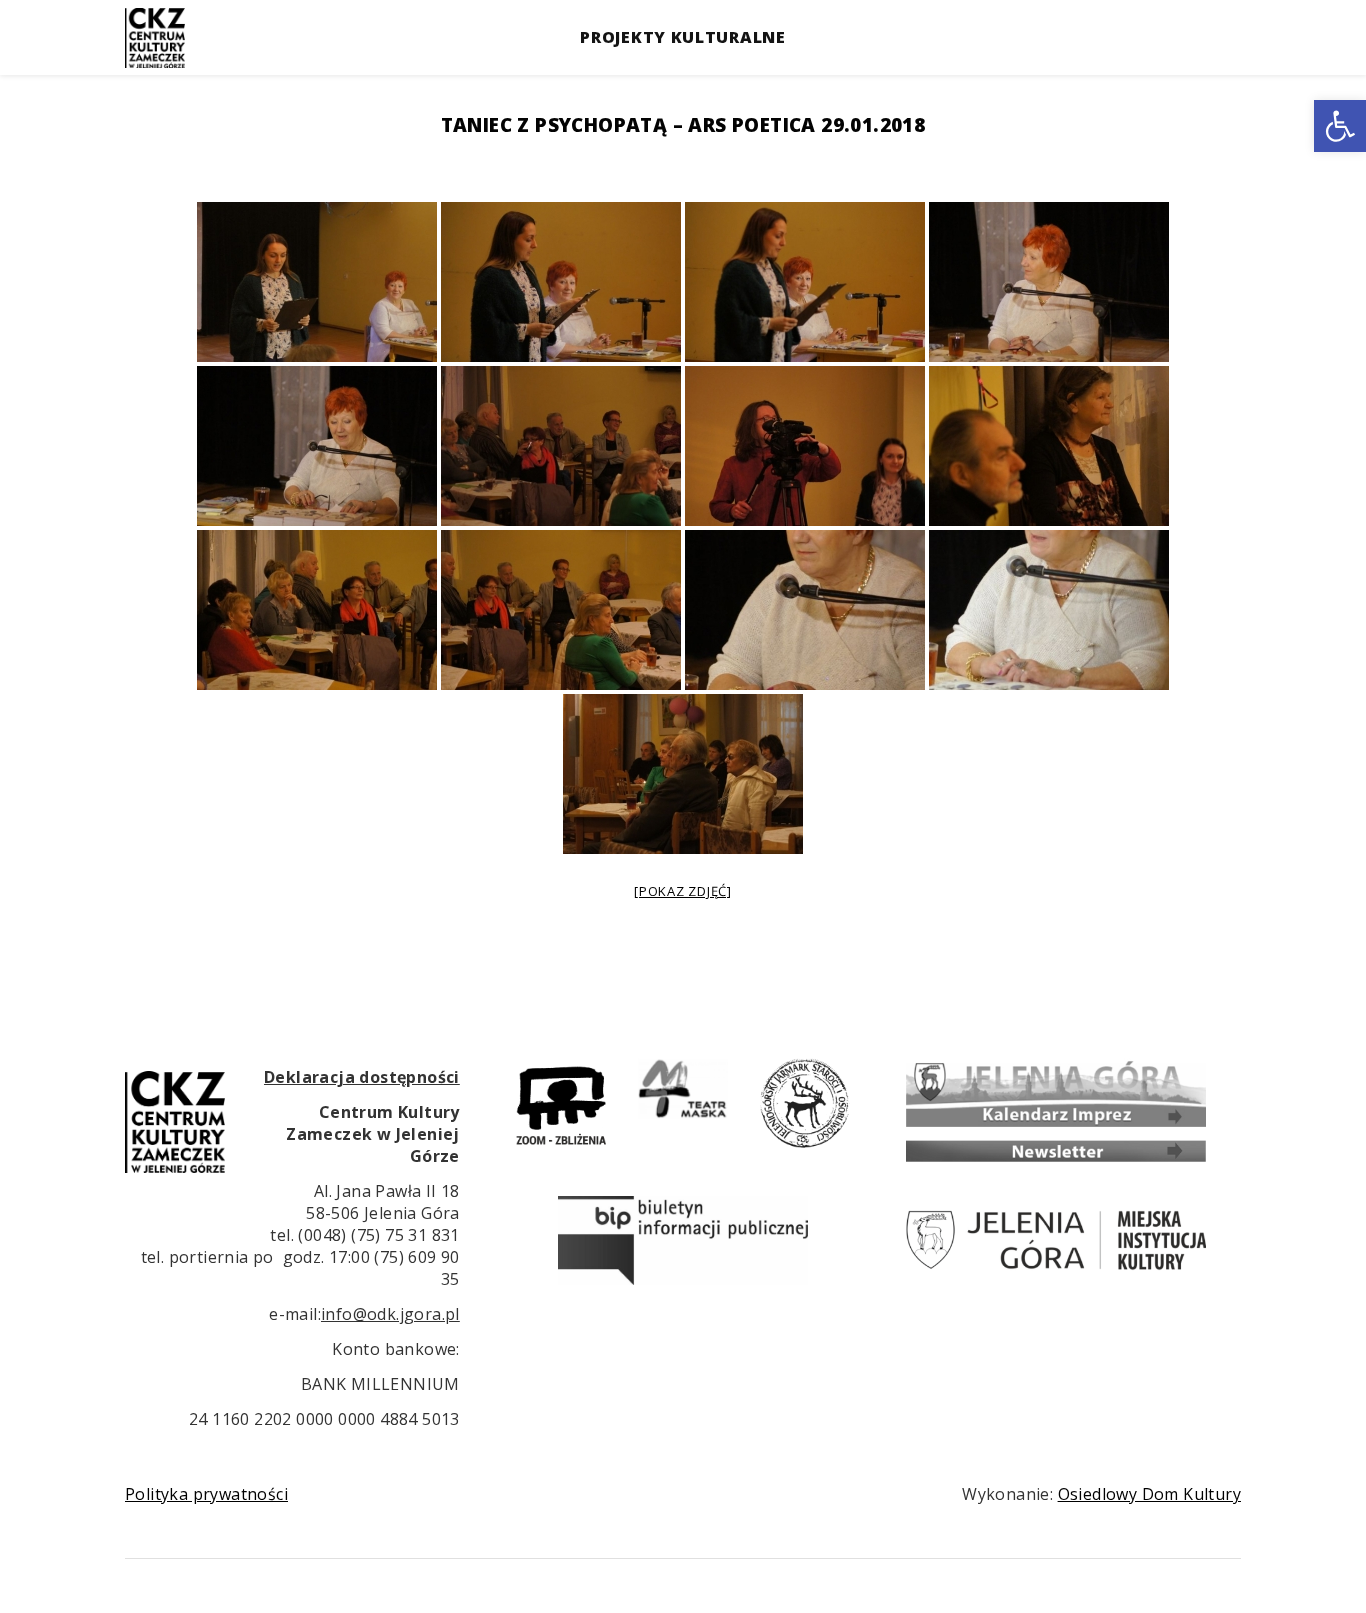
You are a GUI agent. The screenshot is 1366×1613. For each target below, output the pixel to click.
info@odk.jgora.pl (390, 1314)
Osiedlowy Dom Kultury (1149, 1494)
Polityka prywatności (206, 1494)
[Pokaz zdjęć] (683, 891)
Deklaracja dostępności (362, 1077)
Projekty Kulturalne (682, 37)
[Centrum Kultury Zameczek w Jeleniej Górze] (155, 38)
